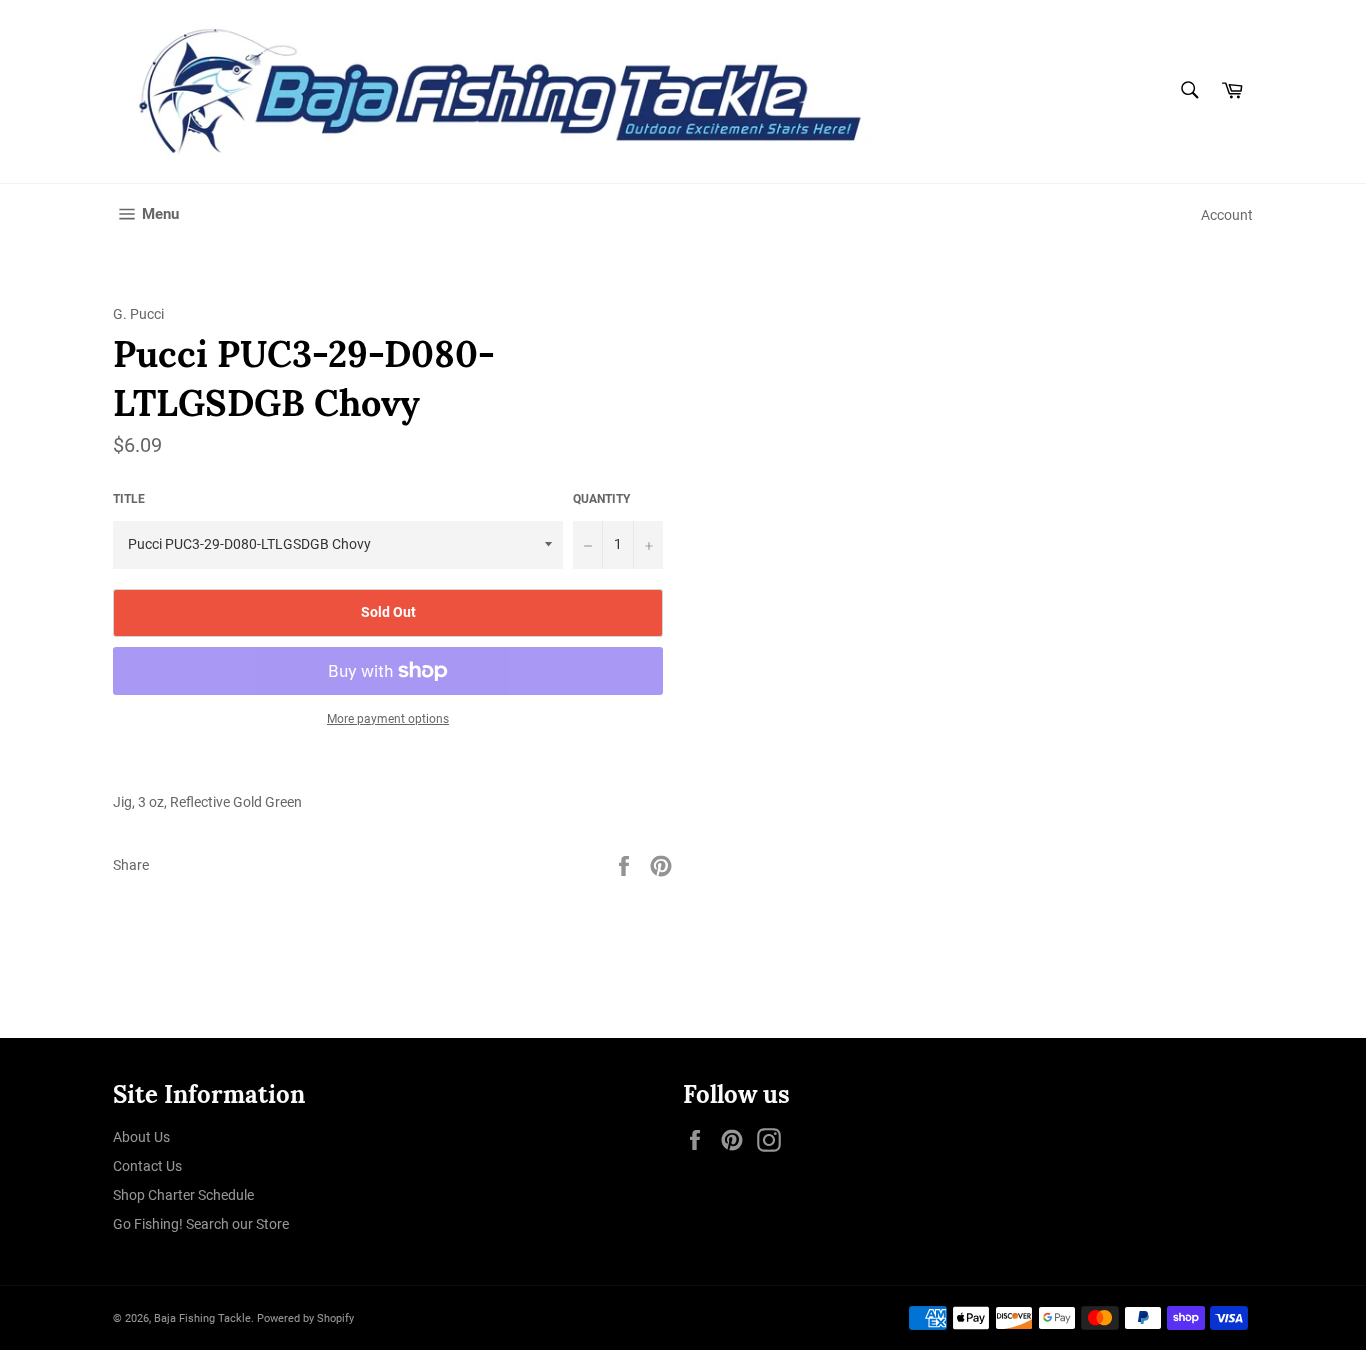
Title (129, 499)
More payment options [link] (388, 719)
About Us (141, 1137)
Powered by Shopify (305, 1318)
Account (1227, 215)
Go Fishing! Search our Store (201, 1224)
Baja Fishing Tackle (202, 1318)
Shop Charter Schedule (183, 1195)
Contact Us (147, 1166)
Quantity (601, 499)
